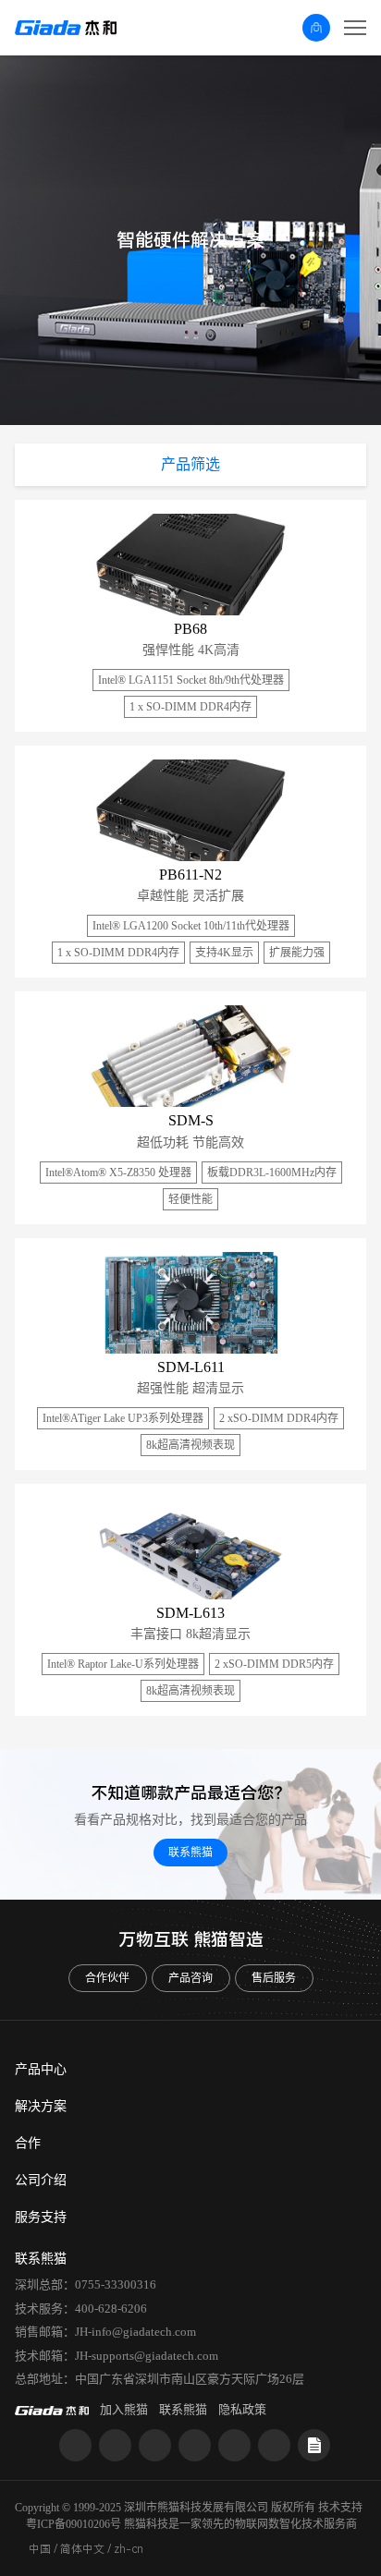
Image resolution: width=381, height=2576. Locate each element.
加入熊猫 (124, 2409)
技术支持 (340, 2508)
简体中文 (82, 2549)
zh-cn (129, 2549)
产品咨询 (190, 1978)
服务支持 (41, 2217)
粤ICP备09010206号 (74, 2524)
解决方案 (41, 2106)
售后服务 (274, 1978)
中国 (40, 2549)
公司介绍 (41, 2180)
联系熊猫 (190, 1853)
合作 (28, 2143)
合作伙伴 (107, 1978)
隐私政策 (242, 2409)
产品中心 (41, 2069)
